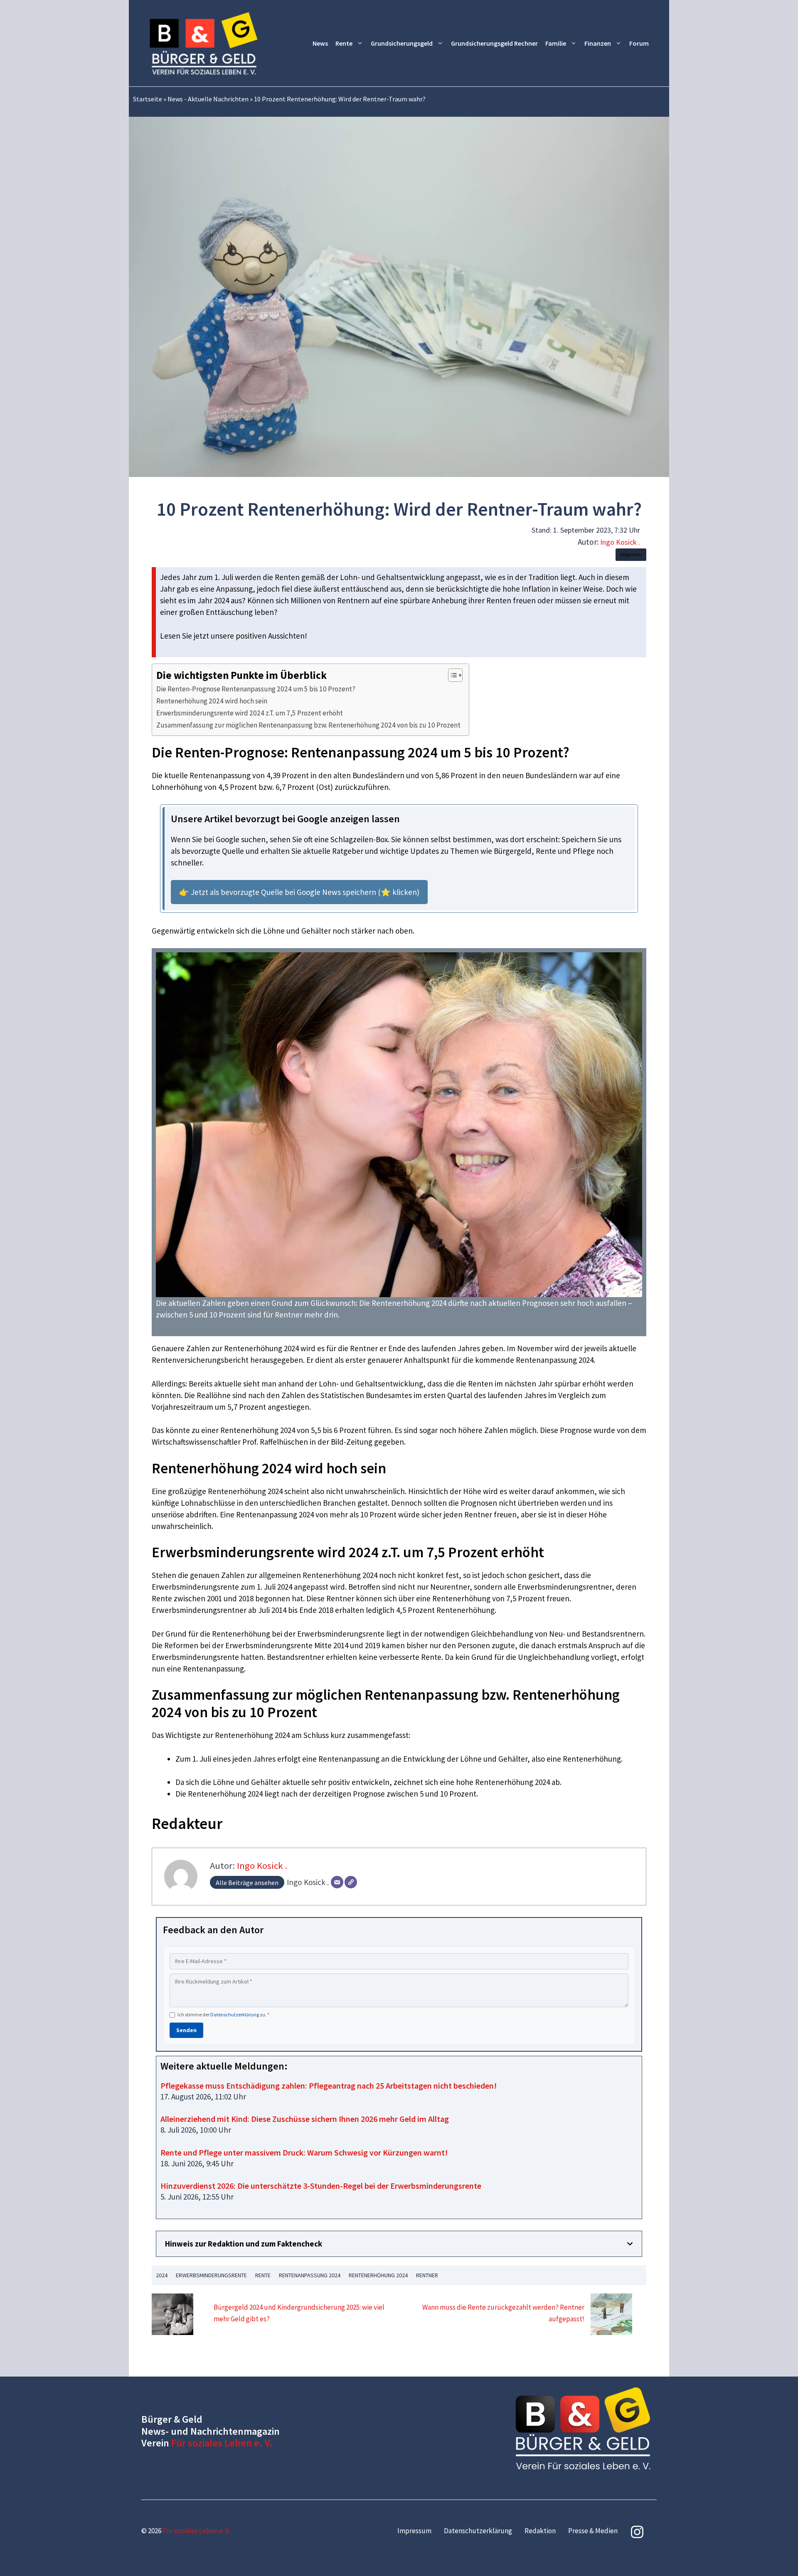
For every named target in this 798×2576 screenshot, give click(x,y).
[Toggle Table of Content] (451, 675)
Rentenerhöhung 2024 (378, 2275)
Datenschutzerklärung (235, 2014)
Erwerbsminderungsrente (211, 2275)
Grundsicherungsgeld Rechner (494, 43)
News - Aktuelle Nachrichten (208, 99)
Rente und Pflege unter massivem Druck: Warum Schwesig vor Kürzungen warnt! (304, 2152)
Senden (186, 2030)
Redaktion (540, 2531)
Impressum (414, 2531)
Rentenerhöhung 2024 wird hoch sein (212, 701)
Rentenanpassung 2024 (310, 2275)
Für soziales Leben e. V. (222, 2443)
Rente (344, 43)
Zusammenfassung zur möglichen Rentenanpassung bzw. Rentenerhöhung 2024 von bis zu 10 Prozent (308, 725)
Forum (639, 43)
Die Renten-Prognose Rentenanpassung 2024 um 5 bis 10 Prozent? (256, 689)
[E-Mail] (337, 1882)
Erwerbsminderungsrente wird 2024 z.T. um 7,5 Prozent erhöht (250, 713)
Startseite (148, 99)
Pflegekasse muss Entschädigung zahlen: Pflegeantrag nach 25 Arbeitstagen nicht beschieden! (329, 2086)
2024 (162, 2275)
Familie (556, 43)
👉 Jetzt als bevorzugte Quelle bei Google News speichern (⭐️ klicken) (299, 892)
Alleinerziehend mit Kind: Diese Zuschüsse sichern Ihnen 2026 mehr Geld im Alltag (305, 2119)
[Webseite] (351, 1882)
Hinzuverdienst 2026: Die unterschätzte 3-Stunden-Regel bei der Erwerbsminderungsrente (321, 2186)
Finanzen (598, 43)
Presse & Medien (593, 2531)
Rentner (427, 2275)
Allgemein (631, 554)
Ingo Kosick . (620, 542)
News (320, 43)
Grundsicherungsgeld (402, 43)
